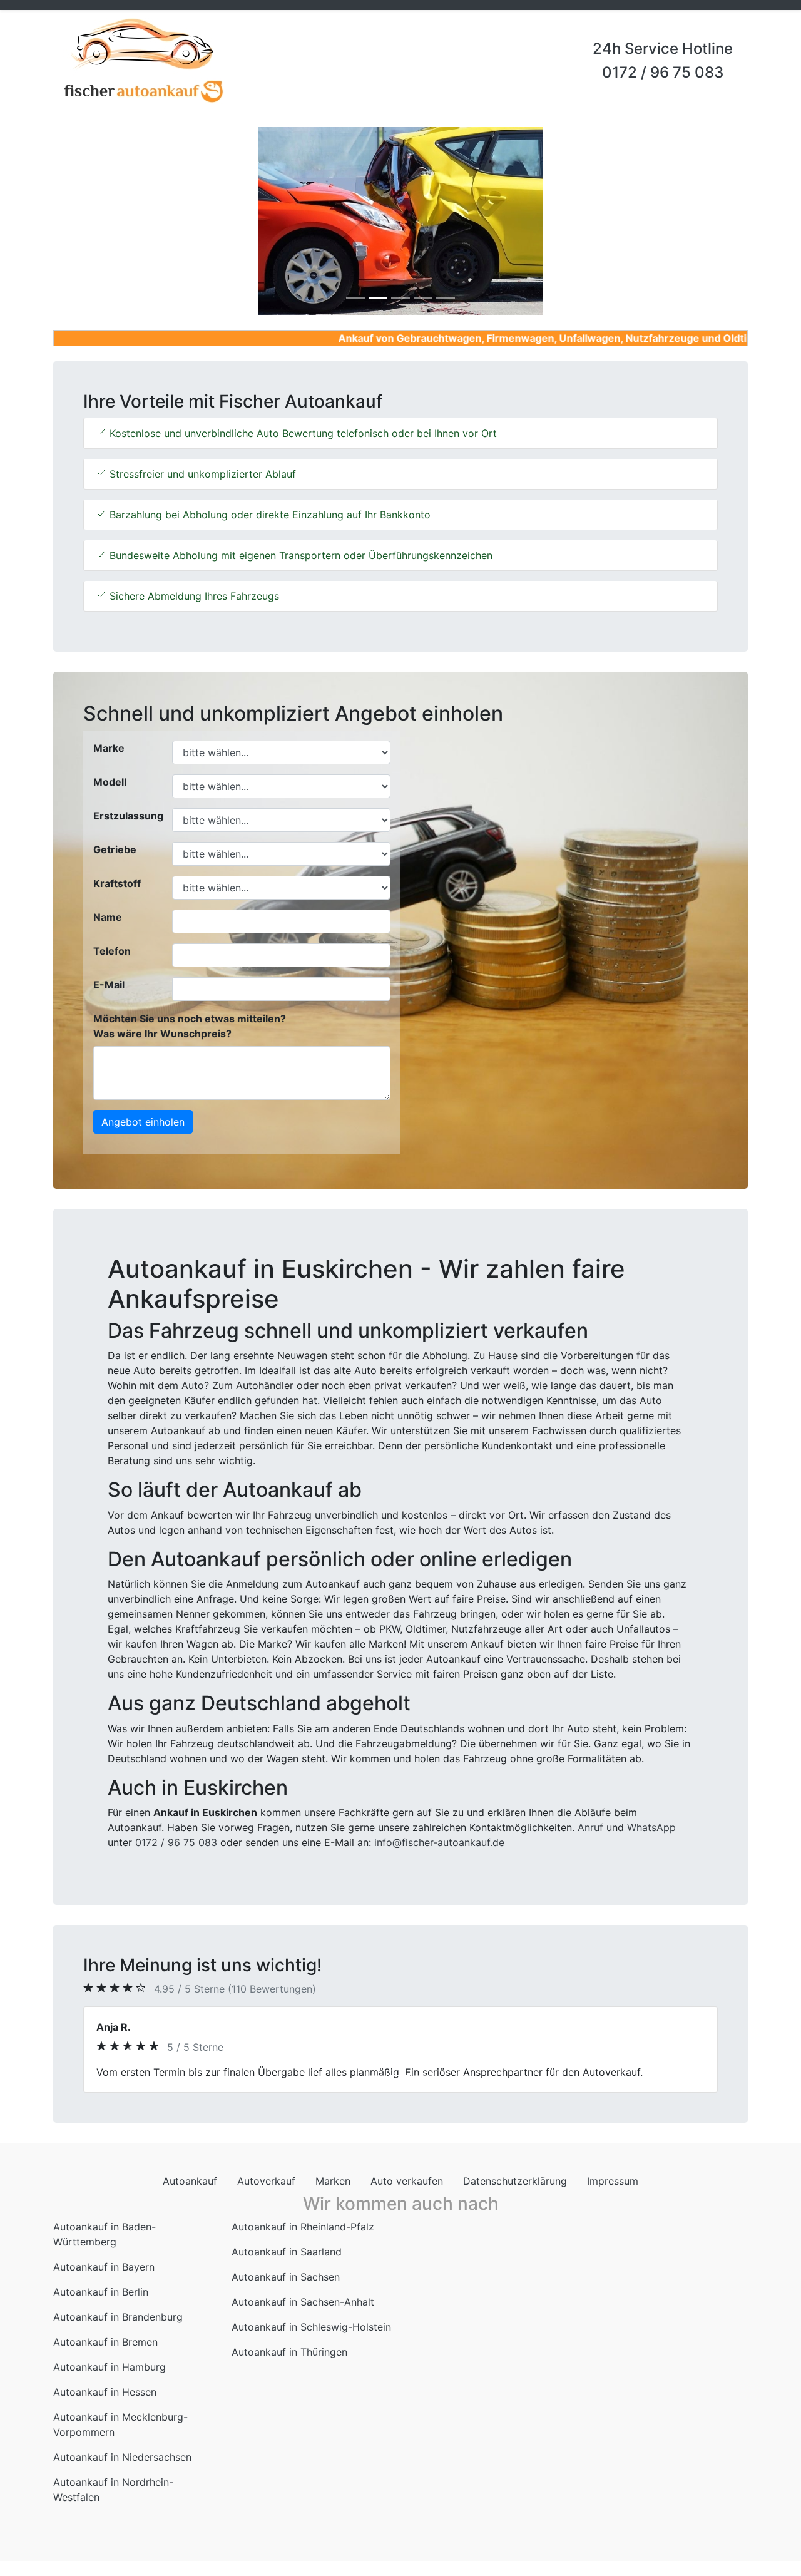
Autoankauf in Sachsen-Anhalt (303, 2317)
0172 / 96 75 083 (663, 72)
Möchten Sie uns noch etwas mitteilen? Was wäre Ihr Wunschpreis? (190, 1026)
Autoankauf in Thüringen (289, 2367)
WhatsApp (651, 1827)
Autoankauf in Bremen (105, 2357)
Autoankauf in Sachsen (286, 2292)
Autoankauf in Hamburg (110, 2382)
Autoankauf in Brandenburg (118, 2332)
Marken (333, 2196)
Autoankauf (190, 2196)
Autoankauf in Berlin (101, 2307)
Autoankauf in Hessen (105, 2407)
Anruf (590, 1827)
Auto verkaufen (407, 2196)
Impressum (613, 2196)
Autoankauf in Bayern (104, 2282)
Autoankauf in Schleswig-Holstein (311, 2342)
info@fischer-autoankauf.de (439, 1842)
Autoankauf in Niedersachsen (122, 2472)
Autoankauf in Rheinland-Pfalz (303, 2242)
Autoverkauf (266, 2196)
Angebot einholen (143, 1122)
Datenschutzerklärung (515, 2196)
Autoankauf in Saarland (287, 2267)
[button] (105, 221)
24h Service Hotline (663, 49)
